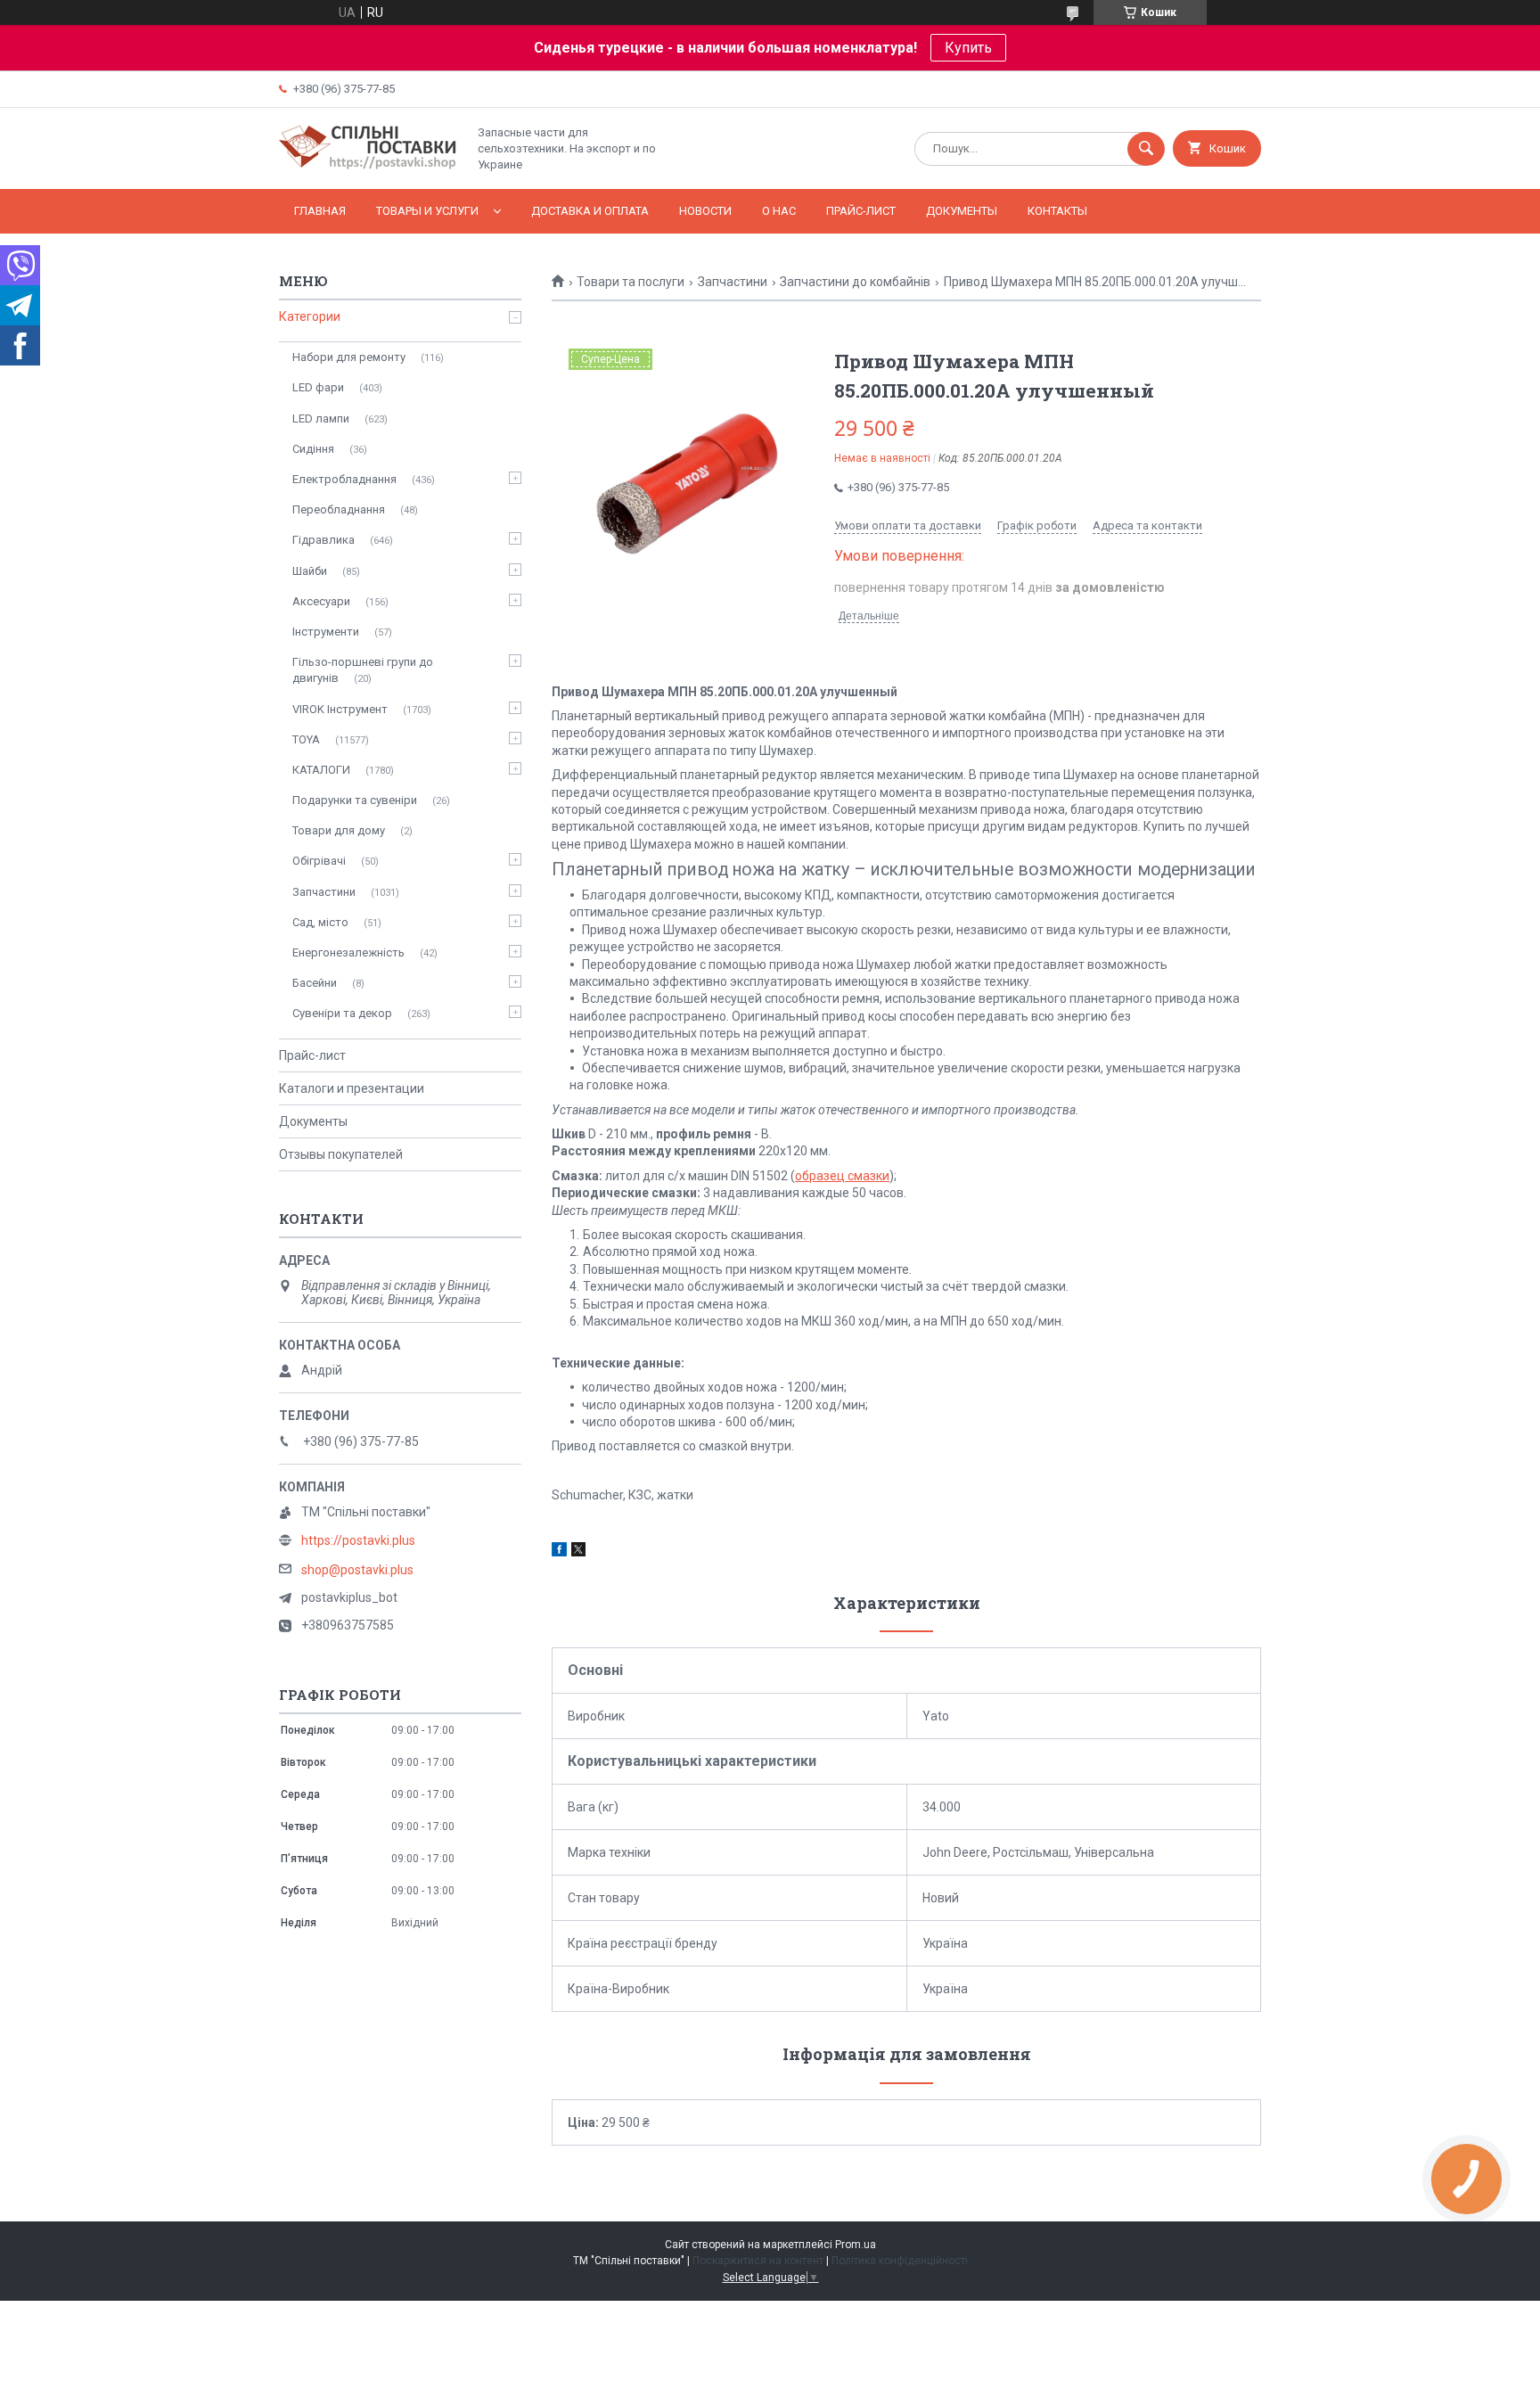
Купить (968, 48)
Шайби (310, 571)
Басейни (315, 983)
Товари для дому (339, 830)
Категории (310, 316)
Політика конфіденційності (900, 2261)
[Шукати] (1146, 149)
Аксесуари (321, 601)
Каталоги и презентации (352, 1088)
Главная (320, 211)
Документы (962, 211)
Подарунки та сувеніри (355, 800)
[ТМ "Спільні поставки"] (368, 167)
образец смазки (842, 1176)
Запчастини (733, 282)
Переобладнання (339, 509)
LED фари (318, 387)
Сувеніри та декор (342, 1013)
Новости (705, 211)
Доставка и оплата (590, 211)
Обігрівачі (319, 861)
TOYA (306, 739)
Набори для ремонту (349, 357)
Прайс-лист (861, 211)
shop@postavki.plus (357, 1570)
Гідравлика (324, 540)
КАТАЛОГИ (321, 770)
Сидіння (313, 449)
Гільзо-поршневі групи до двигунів (363, 670)
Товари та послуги (631, 282)
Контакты (1057, 211)
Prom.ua (856, 2245)
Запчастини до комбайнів (855, 282)
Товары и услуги (427, 211)
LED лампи (321, 419)
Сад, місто (320, 922)
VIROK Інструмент (340, 709)
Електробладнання (344, 479)
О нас (779, 211)
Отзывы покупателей (341, 1154)
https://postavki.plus (358, 1540)
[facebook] (559, 1552)
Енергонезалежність (348, 952)
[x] (578, 1552)
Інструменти (326, 632)
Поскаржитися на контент (758, 2261)
